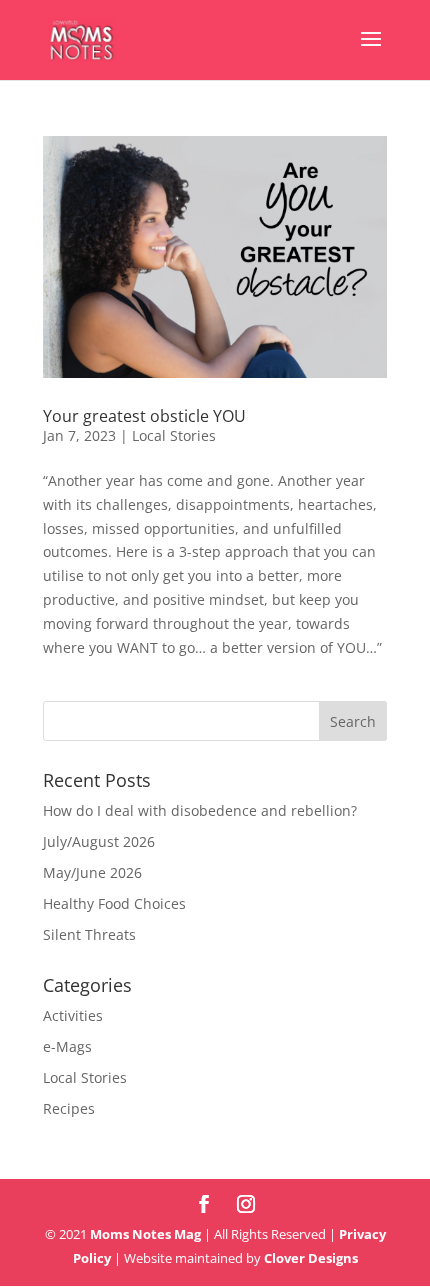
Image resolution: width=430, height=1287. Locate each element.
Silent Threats (89, 934)
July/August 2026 (99, 841)
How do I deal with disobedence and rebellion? (200, 810)
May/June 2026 (92, 872)
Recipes (69, 1108)
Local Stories (174, 435)
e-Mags (67, 1046)
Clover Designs (311, 1258)
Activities (73, 1015)
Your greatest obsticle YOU (144, 416)
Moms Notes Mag (145, 1234)
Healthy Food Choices (114, 903)
